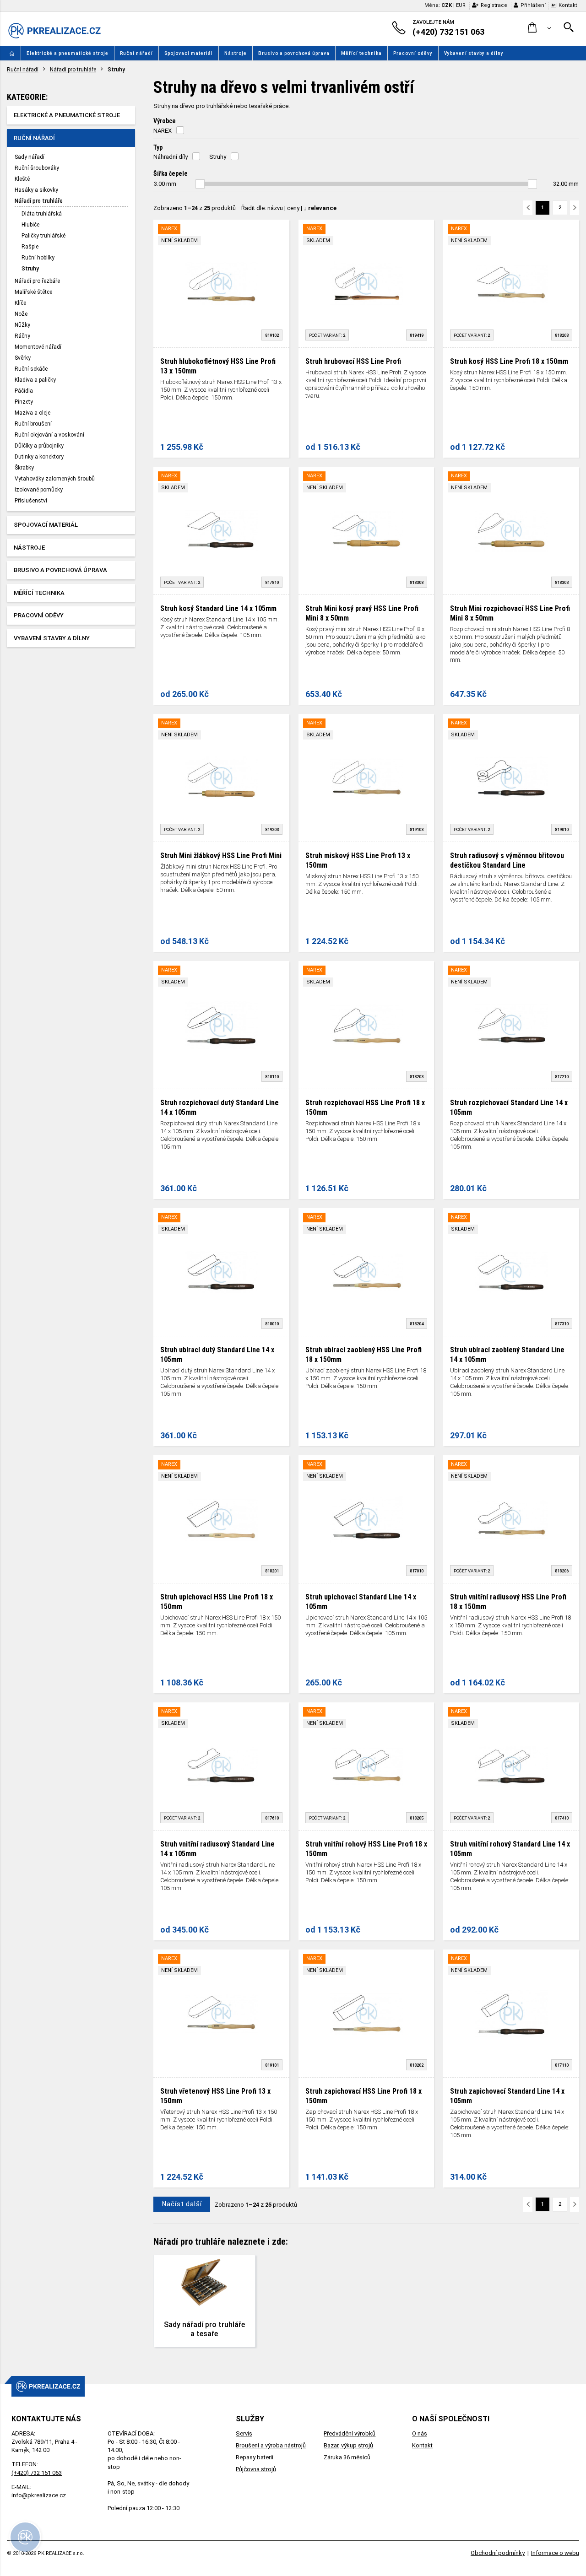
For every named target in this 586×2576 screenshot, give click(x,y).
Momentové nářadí (38, 347)
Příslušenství (31, 501)
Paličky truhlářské (43, 236)
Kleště (22, 179)
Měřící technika (361, 53)
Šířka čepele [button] (171, 173)
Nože (21, 314)
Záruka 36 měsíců (347, 2457)
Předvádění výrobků (350, 2433)
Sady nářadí (30, 157)
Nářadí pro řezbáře (37, 281)
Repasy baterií (255, 2457)
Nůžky (22, 325)
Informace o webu (555, 2553)
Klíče (20, 303)
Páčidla (24, 391)
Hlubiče (30, 225)
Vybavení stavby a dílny (474, 53)
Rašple (30, 247)
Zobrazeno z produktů (195, 208)
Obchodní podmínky (498, 2553)
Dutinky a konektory (39, 457)
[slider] (200, 184)
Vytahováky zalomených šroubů (55, 479)
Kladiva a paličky (35, 380)
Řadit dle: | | (289, 208)
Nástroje (236, 53)
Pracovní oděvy (413, 53)
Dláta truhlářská (42, 214)
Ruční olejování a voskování (49, 435)
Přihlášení (533, 5)
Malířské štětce (33, 292)
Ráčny (22, 336)
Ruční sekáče (31, 369)
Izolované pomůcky (39, 490)
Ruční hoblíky (38, 258)
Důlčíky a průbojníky (39, 446)
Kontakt (568, 5)
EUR (461, 5)
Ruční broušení (33, 424)
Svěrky (23, 358)
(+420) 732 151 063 (37, 2473)
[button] (540, 28)
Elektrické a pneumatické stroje (68, 53)
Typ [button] (158, 147)
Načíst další (182, 2204)
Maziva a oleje (33, 413)
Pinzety (24, 402)
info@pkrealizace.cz (39, 2495)
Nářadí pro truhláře (73, 70)
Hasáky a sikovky (36, 190)
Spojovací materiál (189, 53)
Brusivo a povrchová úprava (294, 53)
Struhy (30, 269)
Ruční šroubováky (37, 168)
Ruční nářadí (136, 53)
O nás (420, 2433)
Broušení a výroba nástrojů (271, 2445)
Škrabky (24, 468)
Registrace (494, 5)
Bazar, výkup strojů (348, 2445)
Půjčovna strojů (256, 2469)
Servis (244, 2433)
